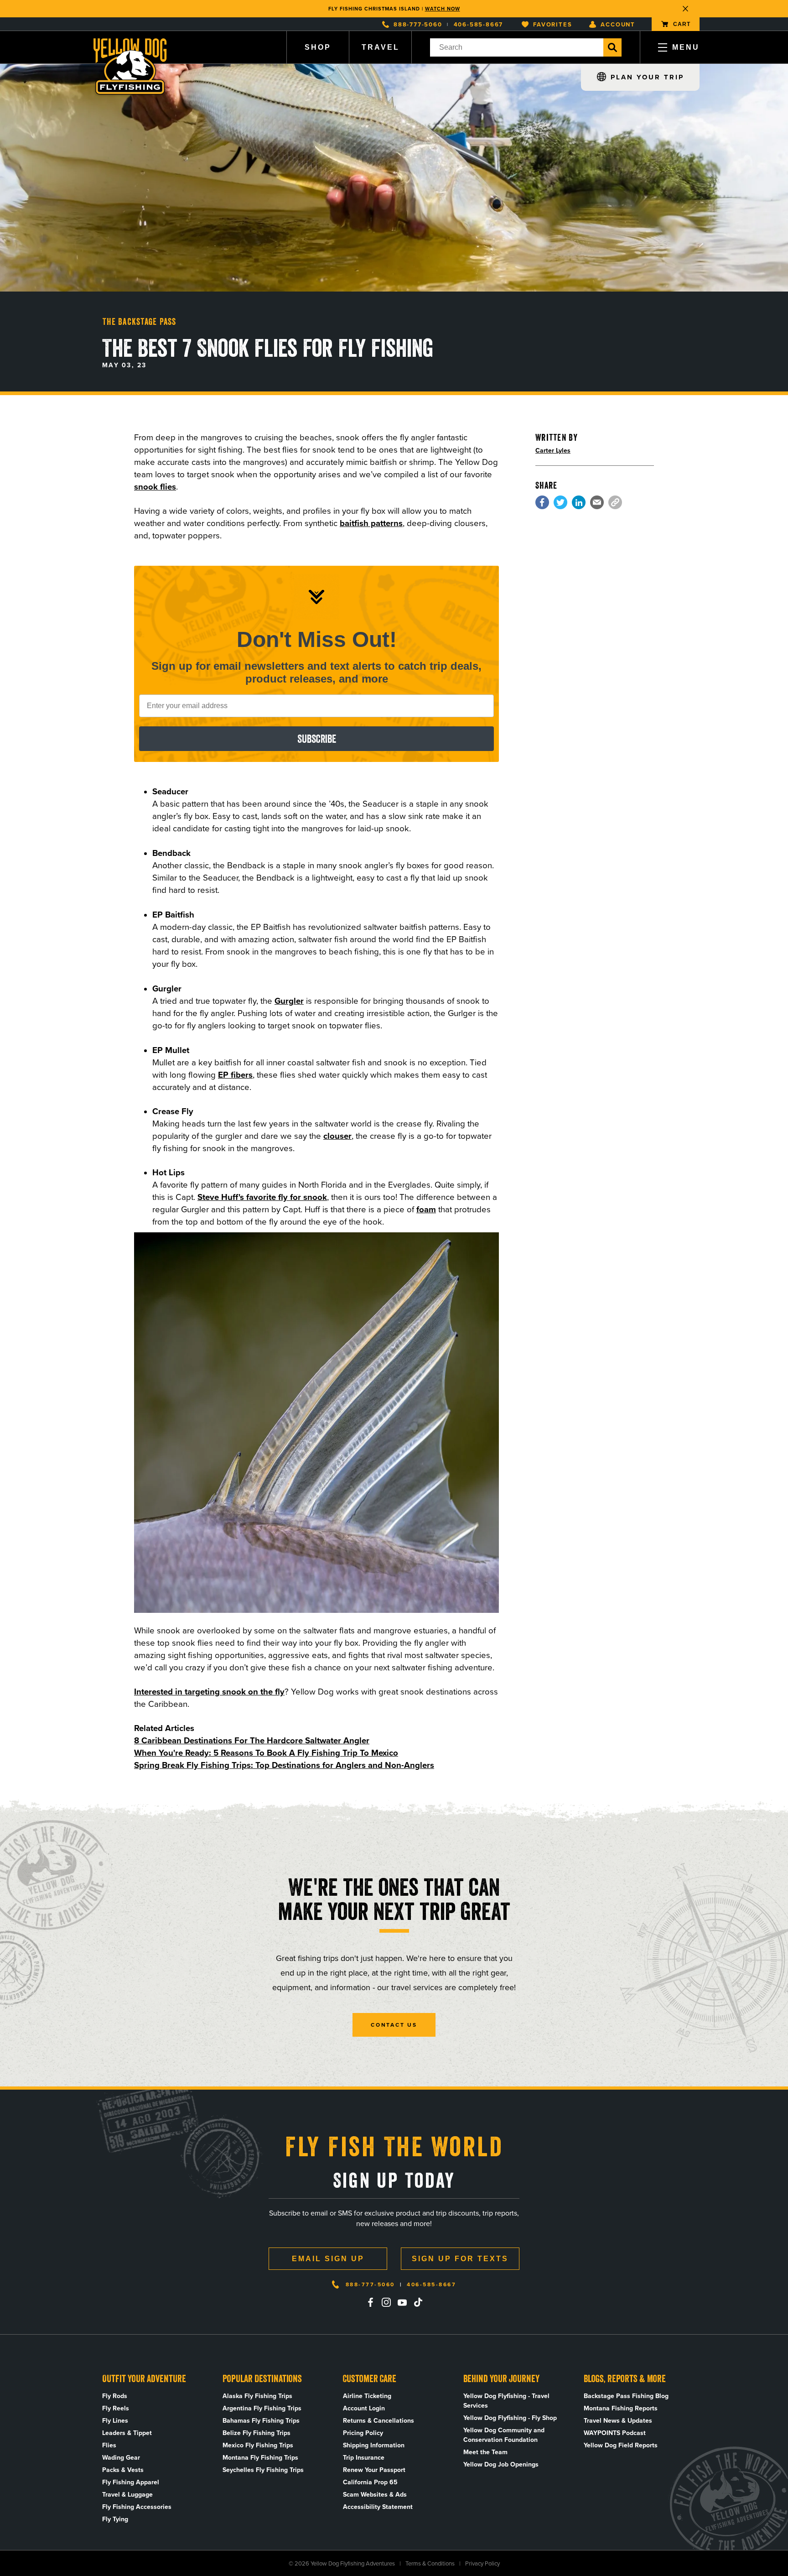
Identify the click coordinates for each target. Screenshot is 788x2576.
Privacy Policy (482, 2563)
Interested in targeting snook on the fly (209, 1692)
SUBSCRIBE (317, 739)
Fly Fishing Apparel (131, 2482)
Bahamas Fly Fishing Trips (261, 2421)
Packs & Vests (123, 2470)
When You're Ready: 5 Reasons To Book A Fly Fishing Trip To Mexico (266, 1753)
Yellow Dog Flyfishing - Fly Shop (510, 2418)
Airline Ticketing (367, 2396)
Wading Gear (121, 2458)
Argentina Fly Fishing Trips (262, 2408)
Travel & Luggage (127, 2495)
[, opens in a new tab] (542, 502)
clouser (337, 1136)
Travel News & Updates (618, 2421)
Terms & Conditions (430, 2563)
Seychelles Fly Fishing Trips (263, 2470)
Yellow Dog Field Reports (621, 2445)
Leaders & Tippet (127, 2433)
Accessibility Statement (378, 2507)
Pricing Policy (363, 2433)
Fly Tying (115, 2519)
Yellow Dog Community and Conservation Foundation (504, 2435)
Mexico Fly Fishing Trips (258, 2445)
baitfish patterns (371, 523)
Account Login (364, 2408)
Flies (109, 2445)
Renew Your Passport (374, 2470)
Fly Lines (115, 2421)
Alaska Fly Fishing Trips (257, 2396)
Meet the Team (485, 2452)
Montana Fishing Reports (621, 2408)
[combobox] (517, 47)
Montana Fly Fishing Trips (260, 2458)
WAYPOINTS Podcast (615, 2433)
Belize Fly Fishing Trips (257, 2433)
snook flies (155, 487)
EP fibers (235, 1075)
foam (426, 1209)
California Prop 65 (370, 2482)
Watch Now (443, 9)
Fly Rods (115, 2396)
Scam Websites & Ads (375, 2495)
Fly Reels (116, 2408)
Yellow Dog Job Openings (501, 2464)
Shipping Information (374, 2445)
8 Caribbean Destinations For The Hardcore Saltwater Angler (252, 1740)
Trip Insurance (364, 2458)
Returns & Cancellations (378, 2421)
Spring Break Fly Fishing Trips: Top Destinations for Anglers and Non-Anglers (284, 1765)
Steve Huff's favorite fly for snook (262, 1197)
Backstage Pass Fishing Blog (626, 2396)
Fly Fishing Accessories (137, 2507)
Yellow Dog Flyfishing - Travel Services (506, 2401)
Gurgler (289, 1001)
